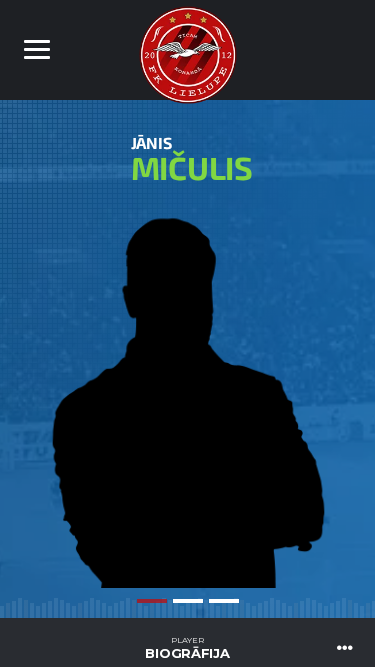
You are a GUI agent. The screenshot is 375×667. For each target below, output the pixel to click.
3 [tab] (224, 601)
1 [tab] (152, 601)
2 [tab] (188, 601)
